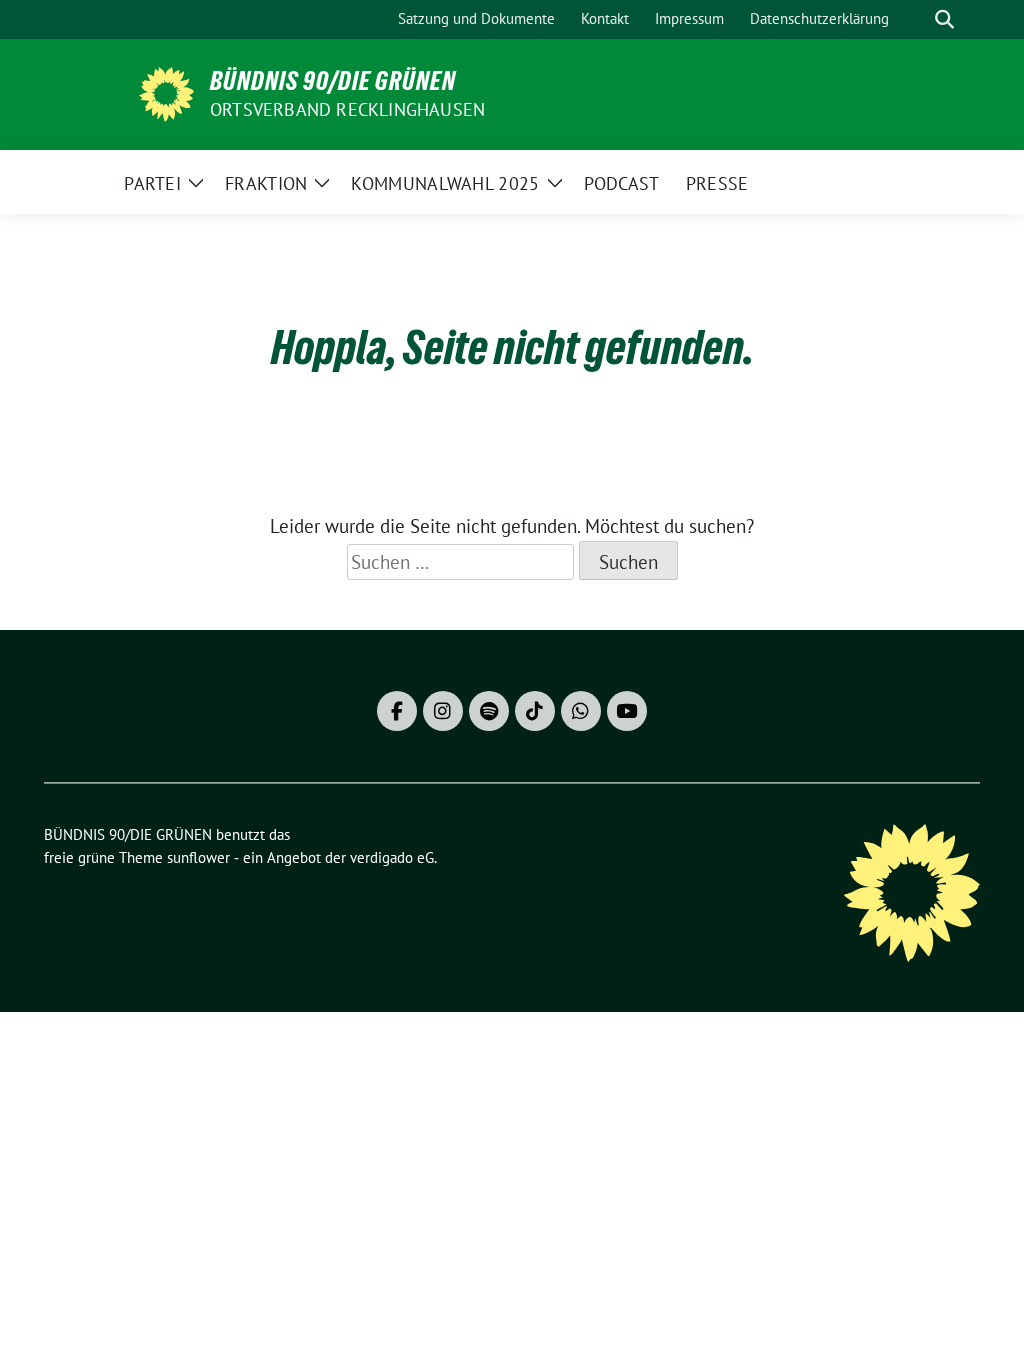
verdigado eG (392, 857)
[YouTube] (627, 711)
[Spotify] (489, 711)
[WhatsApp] (581, 711)
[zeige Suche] (944, 19)
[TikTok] (535, 711)
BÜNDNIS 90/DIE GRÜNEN (333, 81)
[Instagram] (443, 711)
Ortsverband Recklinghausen (347, 109)
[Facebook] (397, 711)
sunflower (198, 857)
